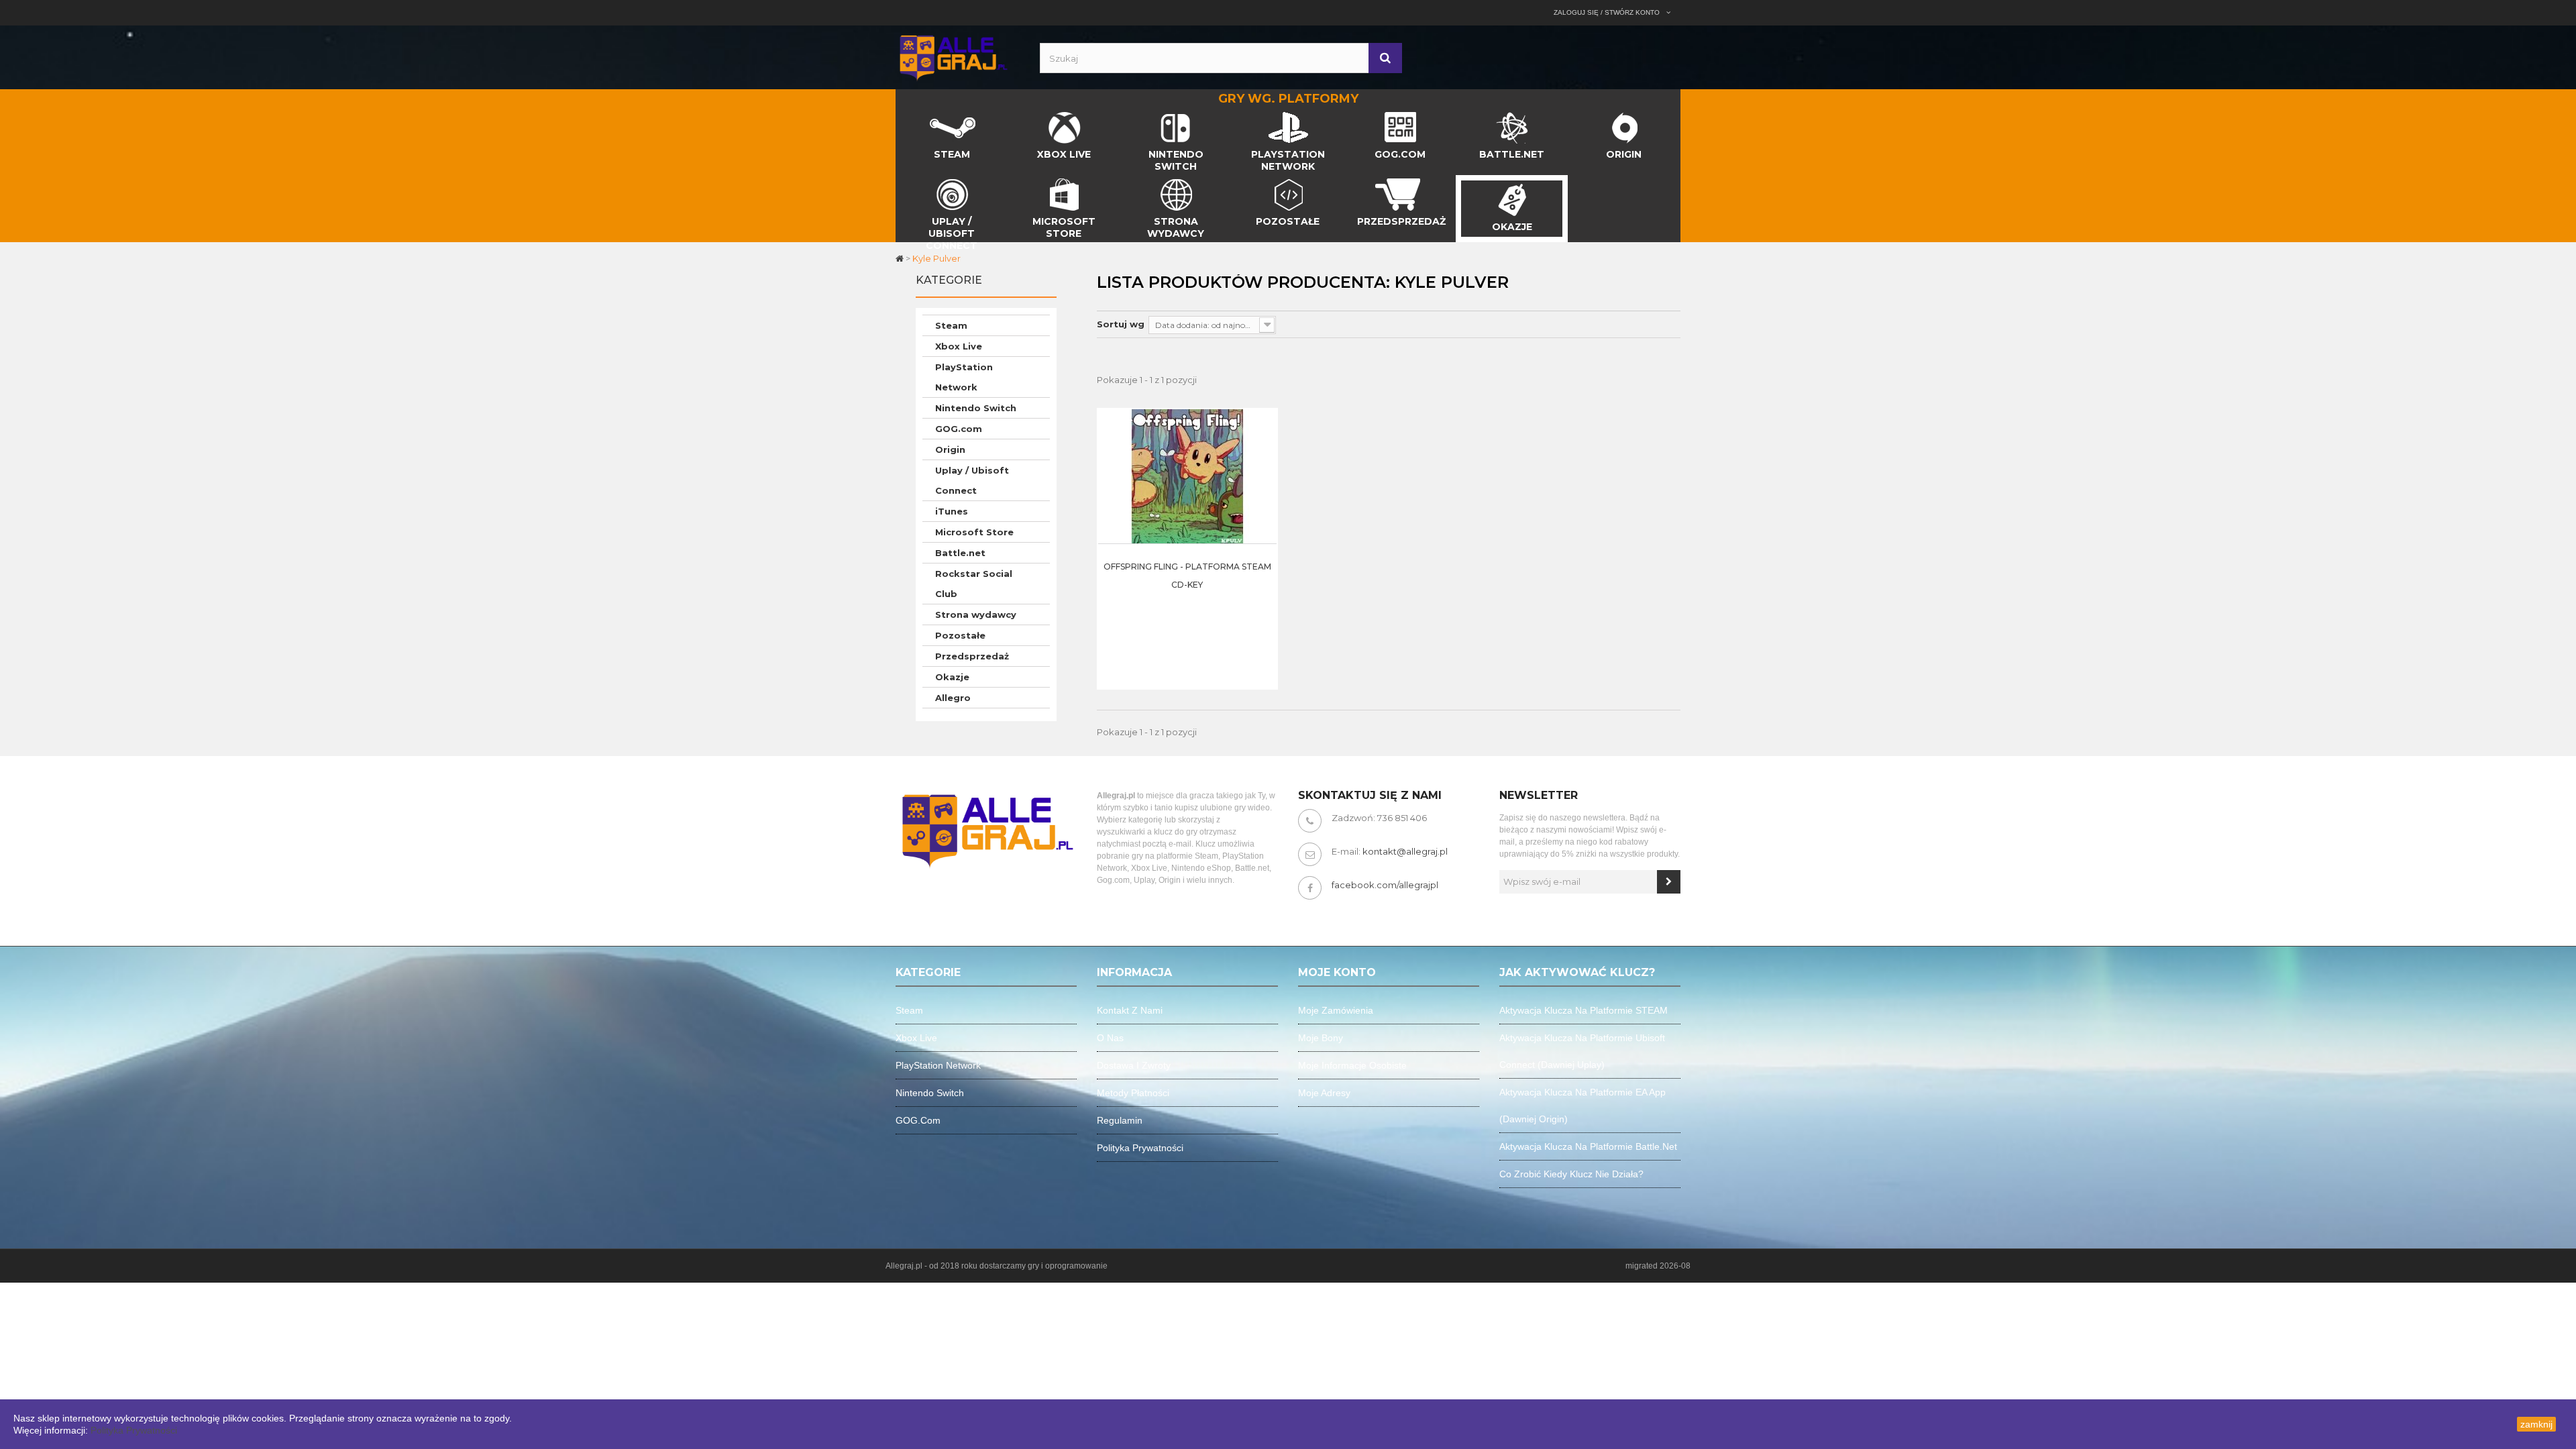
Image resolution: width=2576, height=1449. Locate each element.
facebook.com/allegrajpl (1385, 885)
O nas (1110, 1038)
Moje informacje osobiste (1352, 1065)
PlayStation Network (964, 377)
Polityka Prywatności (134, 1430)
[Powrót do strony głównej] (901, 258)
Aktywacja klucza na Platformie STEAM (1584, 1010)
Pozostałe (960, 635)
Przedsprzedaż (972, 656)
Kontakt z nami (1130, 1010)
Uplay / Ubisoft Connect (972, 480)
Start (907, 115)
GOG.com (959, 429)
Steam (951, 325)
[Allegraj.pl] (953, 56)
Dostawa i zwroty (1134, 1065)
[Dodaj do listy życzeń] (1263, 483)
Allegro (953, 698)
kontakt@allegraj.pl (1405, 851)
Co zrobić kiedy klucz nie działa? (1571, 1174)
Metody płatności (1133, 1093)
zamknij (2536, 1424)
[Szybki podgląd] (1263, 449)
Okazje (952, 677)
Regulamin (1120, 1120)
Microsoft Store (974, 532)
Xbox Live (959, 346)
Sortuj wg (1121, 324)
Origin (950, 449)
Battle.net (960, 553)
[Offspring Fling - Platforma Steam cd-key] (1187, 476)
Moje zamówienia (1336, 1010)
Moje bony (1321, 1038)
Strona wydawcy (976, 614)
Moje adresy (1324, 1093)
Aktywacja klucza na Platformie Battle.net (1588, 1146)
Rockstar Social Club (974, 584)
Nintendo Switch (976, 408)
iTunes (952, 511)
